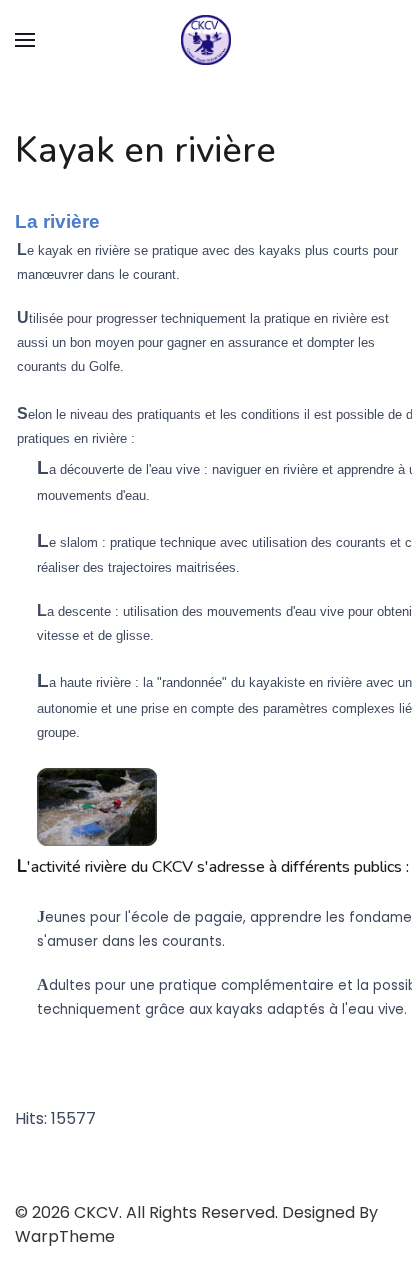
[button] (25, 40)
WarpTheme (65, 1236)
